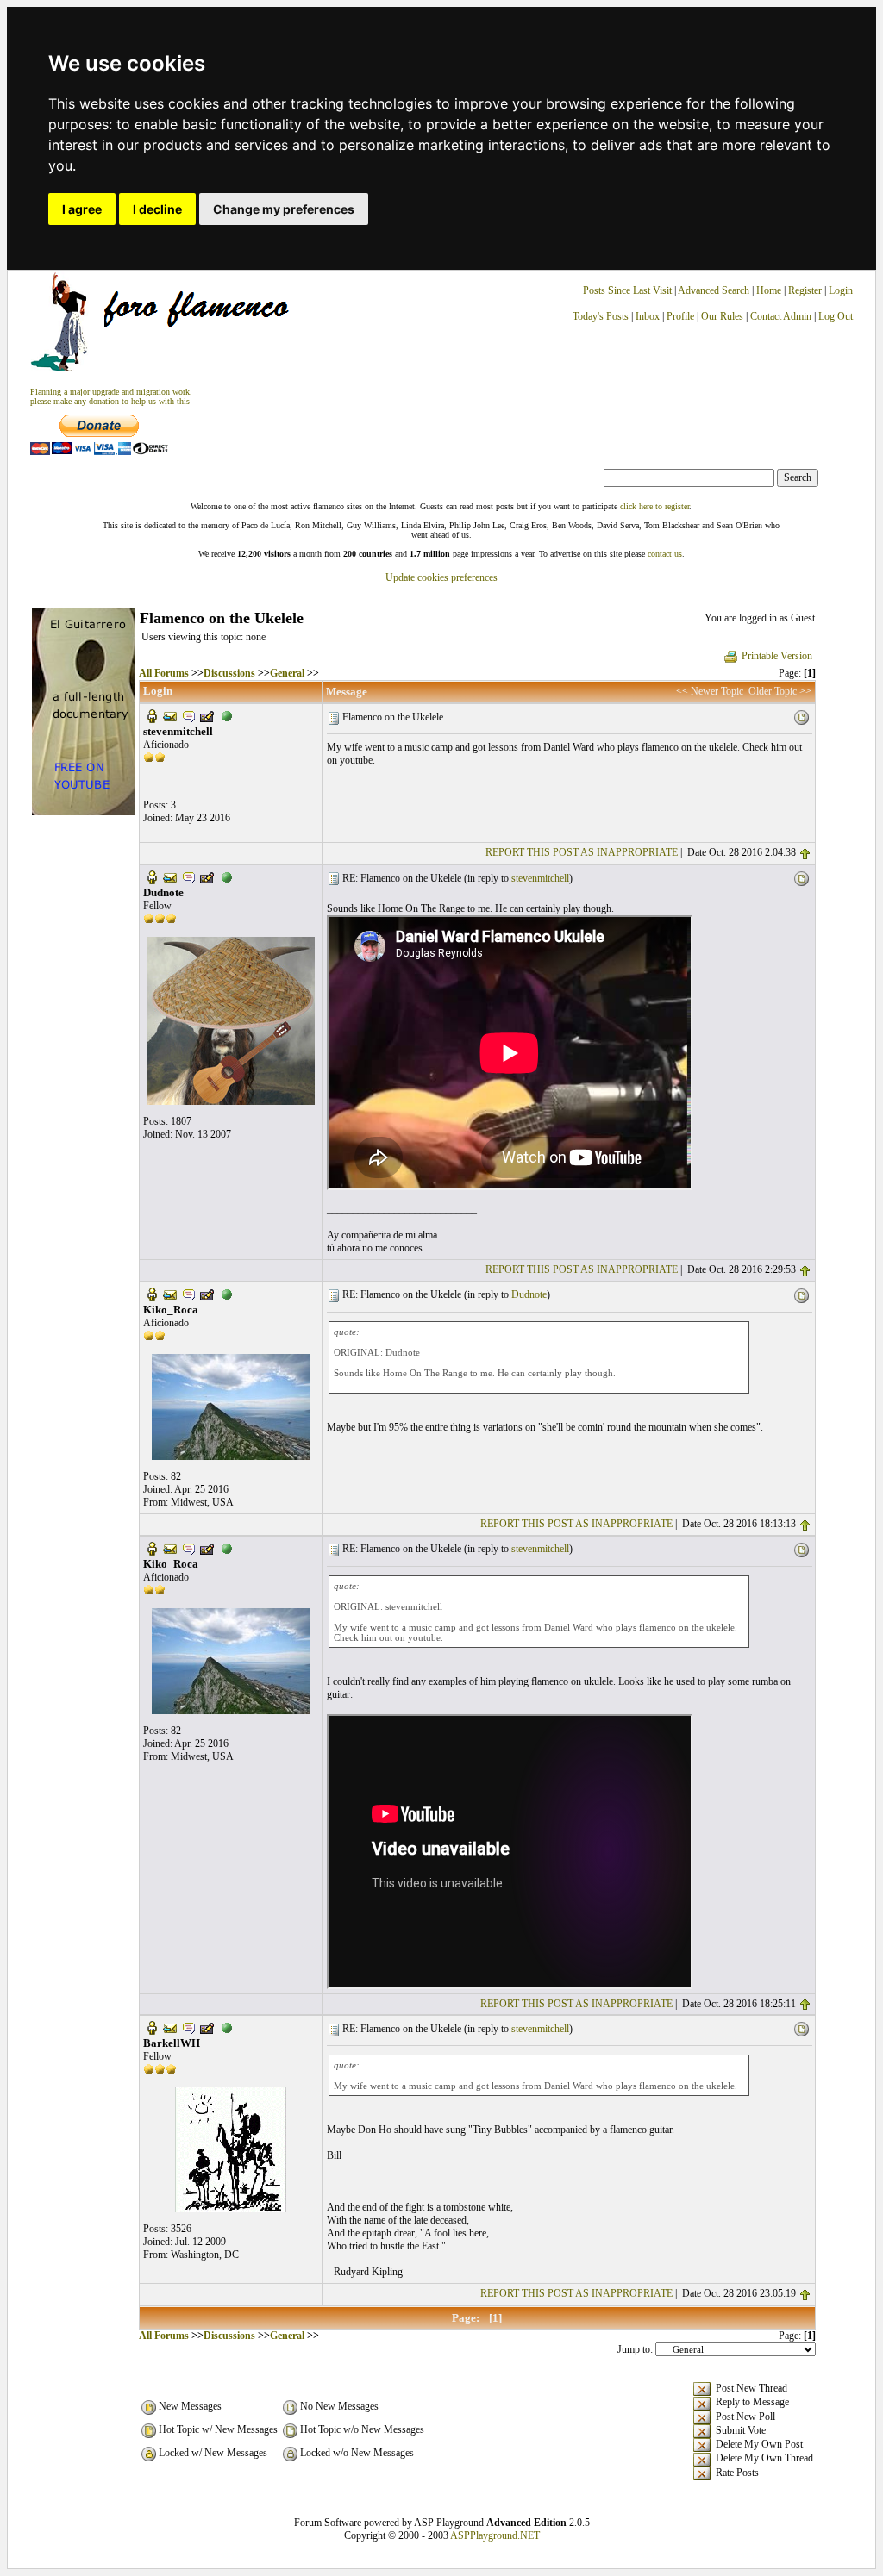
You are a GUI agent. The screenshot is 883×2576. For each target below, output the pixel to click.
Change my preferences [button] (284, 209)
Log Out (836, 316)
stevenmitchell (540, 878)
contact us (665, 554)
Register (806, 290)
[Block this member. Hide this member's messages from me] (227, 715)
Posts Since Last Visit (627, 290)
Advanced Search (714, 290)
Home (769, 290)
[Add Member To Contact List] (207, 715)
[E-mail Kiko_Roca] (170, 1294)
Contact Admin (781, 316)
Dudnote (529, 1294)
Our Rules (722, 316)
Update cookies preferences (441, 577)
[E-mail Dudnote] (170, 876)
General (287, 673)
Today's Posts (601, 316)
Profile (680, 316)
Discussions (229, 673)
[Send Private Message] (189, 715)
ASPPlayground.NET (495, 2535)
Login (841, 290)
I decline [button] (157, 209)
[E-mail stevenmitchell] (170, 715)
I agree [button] (82, 209)
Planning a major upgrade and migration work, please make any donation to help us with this (111, 396)
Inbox (648, 316)
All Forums (164, 673)
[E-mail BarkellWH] (170, 2027)
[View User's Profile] (152, 715)
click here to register (654, 506)
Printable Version (777, 656)
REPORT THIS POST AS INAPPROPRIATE (582, 852)
